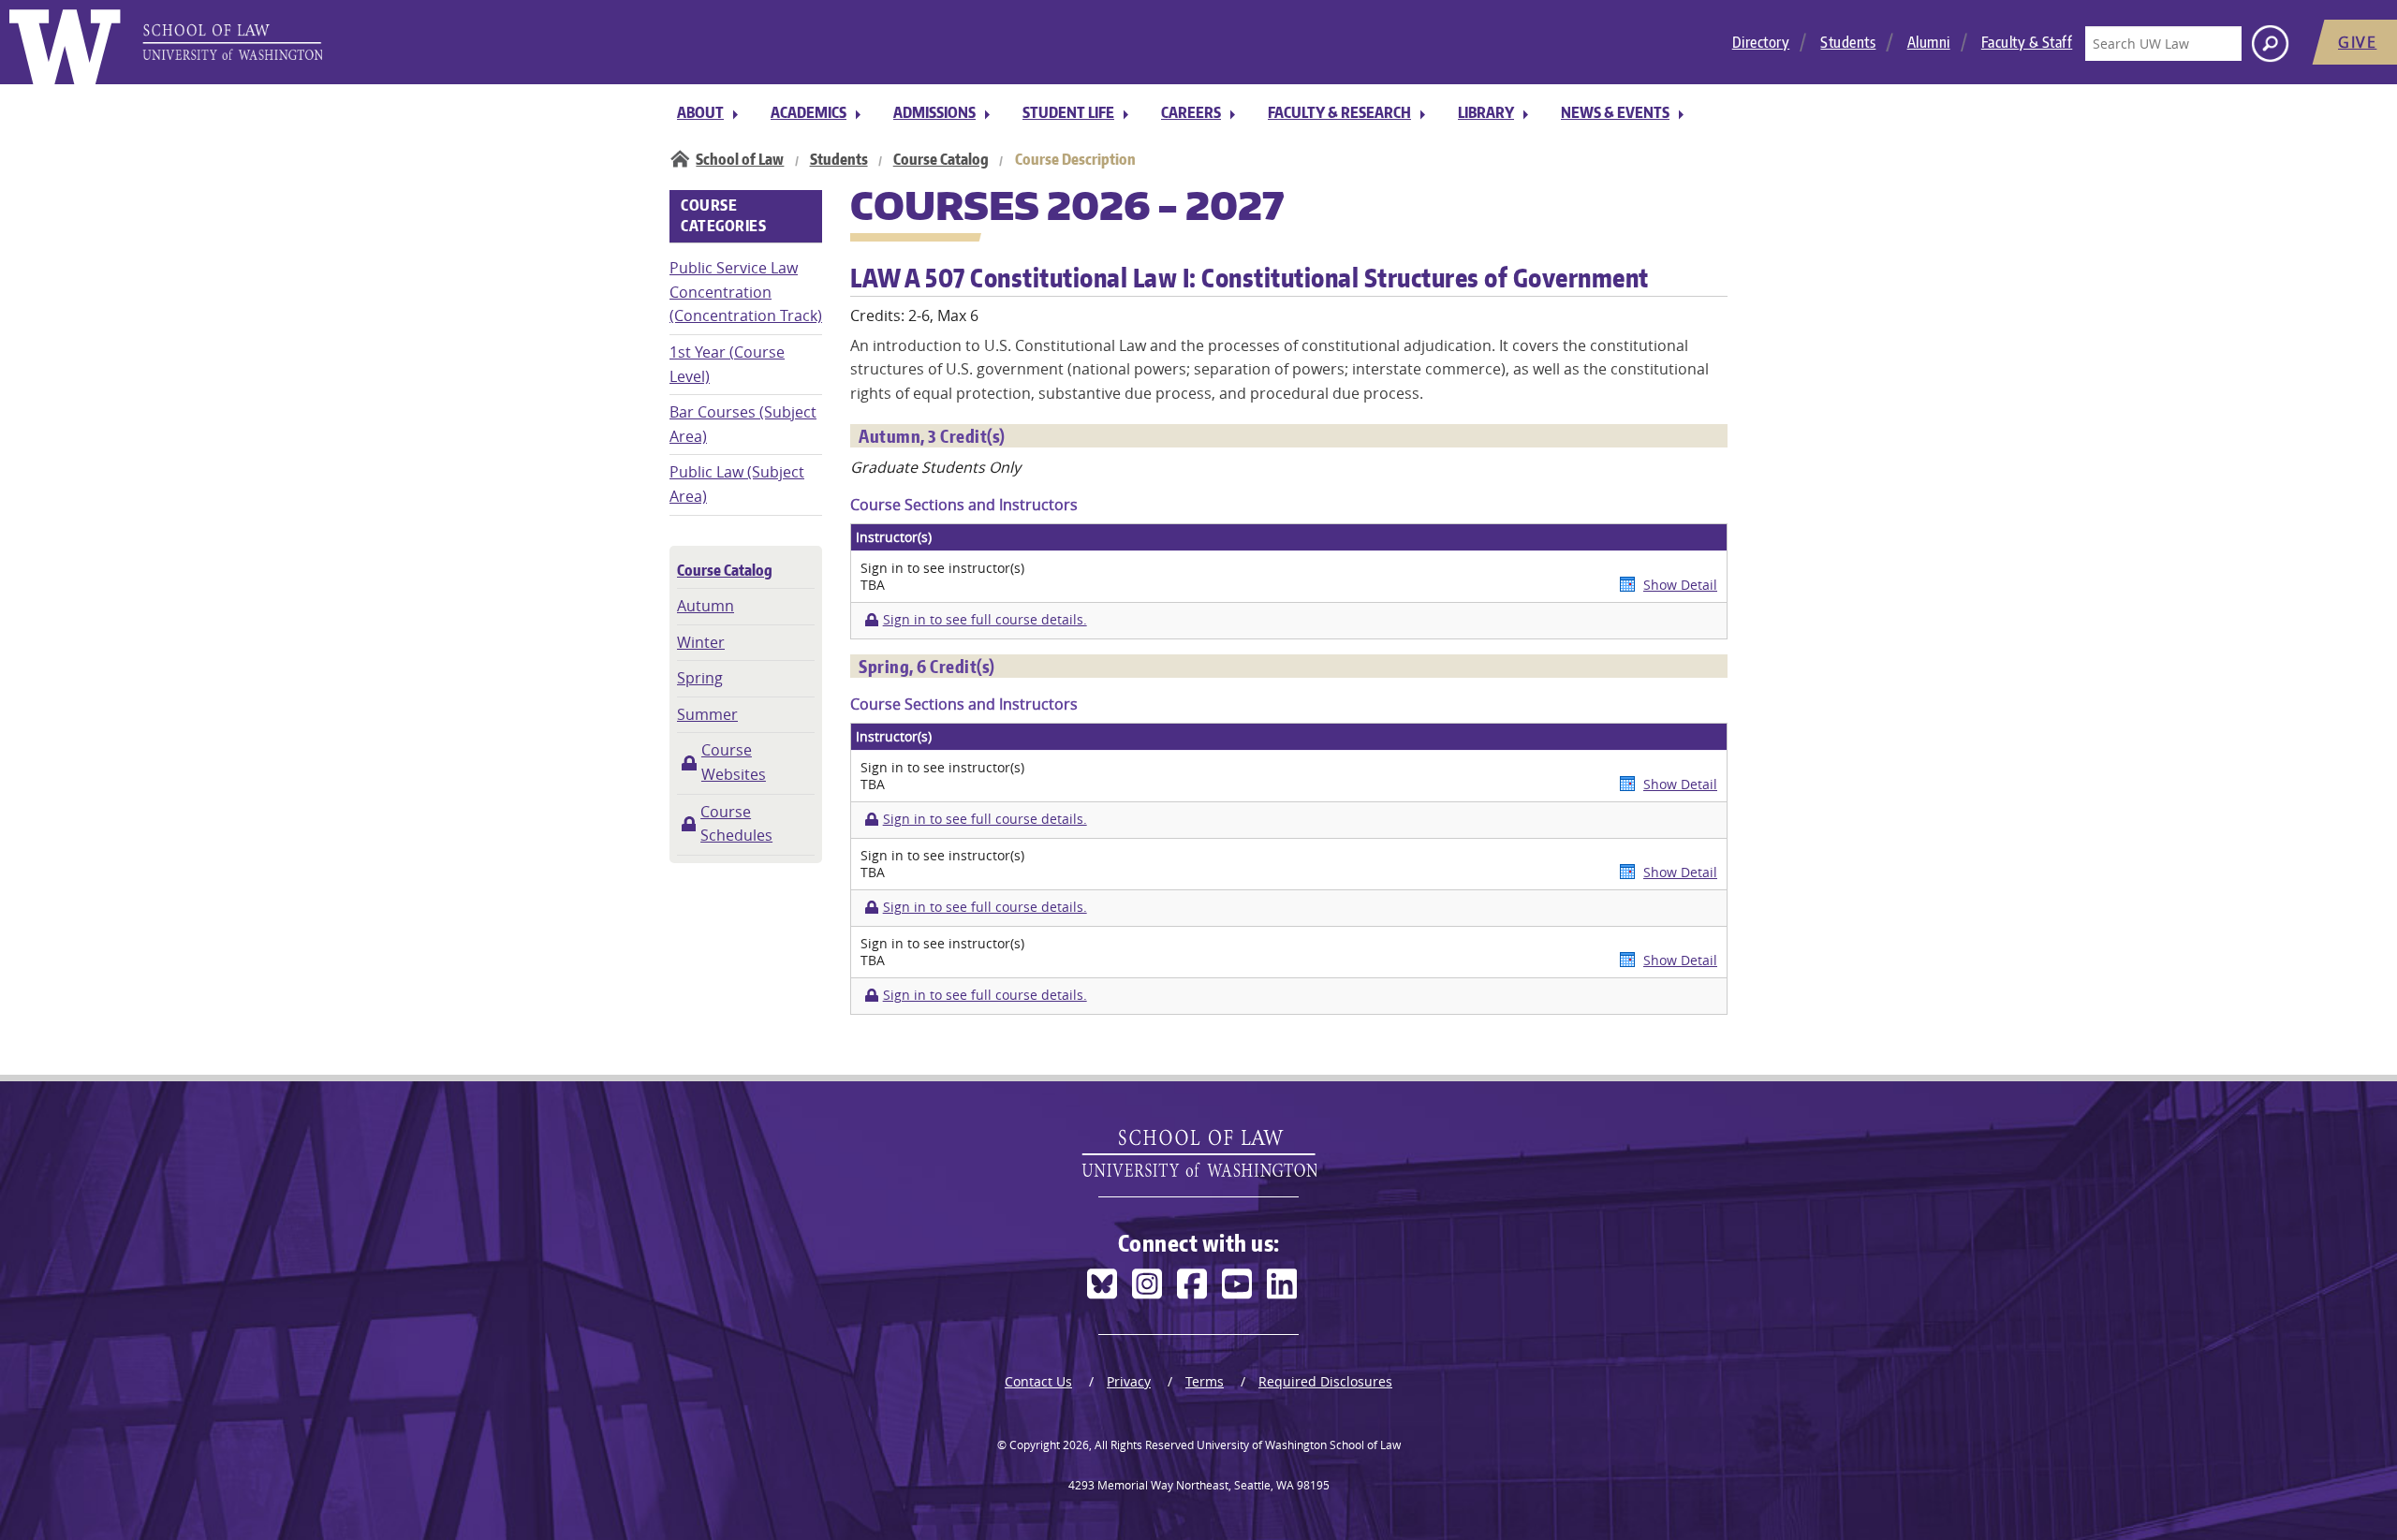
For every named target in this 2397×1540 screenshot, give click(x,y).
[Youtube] (1237, 1284)
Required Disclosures (1325, 1381)
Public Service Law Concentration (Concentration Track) (746, 292)
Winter (701, 642)
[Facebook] (1192, 1284)
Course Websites (734, 762)
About (700, 112)
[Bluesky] (1102, 1284)
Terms (1205, 1381)
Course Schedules (736, 824)
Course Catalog (941, 159)
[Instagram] (1147, 1284)
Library (1486, 112)
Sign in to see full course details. (985, 620)
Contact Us (1038, 1381)
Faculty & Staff (2027, 42)
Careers (1191, 112)
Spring (700, 678)
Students (1848, 42)
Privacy (1129, 1381)
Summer (707, 714)
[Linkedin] (1282, 1284)
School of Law (740, 159)
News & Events (1615, 112)
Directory (1761, 42)
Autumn (706, 606)
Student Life (1068, 112)
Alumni (1929, 42)
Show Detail (1680, 585)
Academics (809, 112)
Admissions (934, 112)
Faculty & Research (1339, 112)
